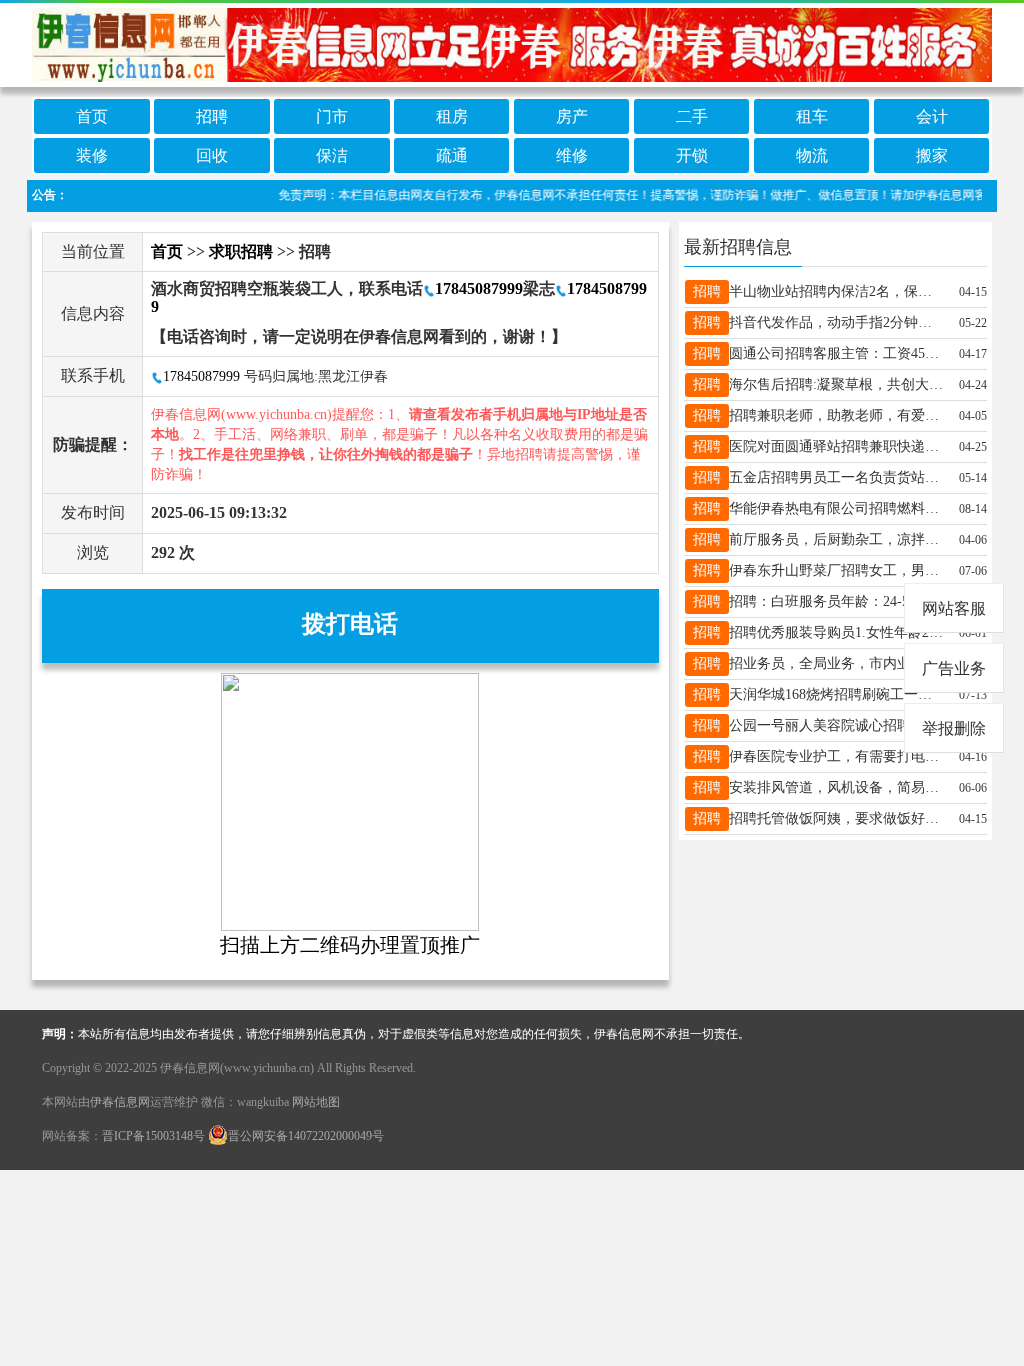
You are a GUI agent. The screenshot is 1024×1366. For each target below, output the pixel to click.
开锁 (692, 155)
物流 (812, 155)
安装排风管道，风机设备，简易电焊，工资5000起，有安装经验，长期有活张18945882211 (836, 787)
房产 (572, 116)
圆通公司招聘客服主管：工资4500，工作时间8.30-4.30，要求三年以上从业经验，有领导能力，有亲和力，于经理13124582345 (836, 353)
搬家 (932, 155)
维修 (572, 155)
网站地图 (316, 1102)
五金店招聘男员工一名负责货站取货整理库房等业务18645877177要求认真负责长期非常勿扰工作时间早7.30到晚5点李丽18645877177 (836, 477)
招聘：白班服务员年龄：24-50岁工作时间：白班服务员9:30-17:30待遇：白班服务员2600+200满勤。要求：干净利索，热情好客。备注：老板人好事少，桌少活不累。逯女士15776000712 (836, 601)
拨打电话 (350, 624)
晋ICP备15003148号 (153, 1136)
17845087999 (479, 288)
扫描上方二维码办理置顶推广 (350, 945)
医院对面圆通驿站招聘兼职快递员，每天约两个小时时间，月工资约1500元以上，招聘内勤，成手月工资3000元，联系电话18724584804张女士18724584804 (836, 446)
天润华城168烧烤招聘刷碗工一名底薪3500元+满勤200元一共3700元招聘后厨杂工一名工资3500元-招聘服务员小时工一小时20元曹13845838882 (836, 694)
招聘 (212, 116)
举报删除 (954, 728)
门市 (332, 116)
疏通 (452, 155)
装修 (92, 155)
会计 (932, 116)
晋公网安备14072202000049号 (306, 1136)
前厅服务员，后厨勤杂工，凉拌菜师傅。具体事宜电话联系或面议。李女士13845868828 (836, 539)
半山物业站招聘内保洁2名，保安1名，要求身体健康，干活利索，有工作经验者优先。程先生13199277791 (836, 291)
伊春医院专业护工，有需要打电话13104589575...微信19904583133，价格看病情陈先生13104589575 (836, 756)
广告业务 (954, 668)
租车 (812, 116)
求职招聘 (241, 251)
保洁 (332, 155)
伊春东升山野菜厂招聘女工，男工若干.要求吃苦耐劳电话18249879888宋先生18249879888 (836, 570)
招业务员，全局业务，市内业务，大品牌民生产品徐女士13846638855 (836, 663)
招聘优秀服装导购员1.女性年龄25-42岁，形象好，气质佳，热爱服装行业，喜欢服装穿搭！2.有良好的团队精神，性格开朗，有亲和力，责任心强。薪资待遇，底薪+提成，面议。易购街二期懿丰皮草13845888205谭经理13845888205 (836, 632)
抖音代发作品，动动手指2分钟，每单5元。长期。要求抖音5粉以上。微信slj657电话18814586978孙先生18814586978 (836, 322)
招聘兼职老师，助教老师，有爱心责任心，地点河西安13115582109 (836, 415)
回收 (212, 155)
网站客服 (954, 608)
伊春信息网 (120, 1102)
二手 (692, 116)
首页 (92, 116)
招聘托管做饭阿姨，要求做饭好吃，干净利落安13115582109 (836, 818)
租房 (452, 116)
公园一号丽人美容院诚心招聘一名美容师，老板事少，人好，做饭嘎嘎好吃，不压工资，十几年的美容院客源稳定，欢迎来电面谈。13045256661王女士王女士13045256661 (836, 725)
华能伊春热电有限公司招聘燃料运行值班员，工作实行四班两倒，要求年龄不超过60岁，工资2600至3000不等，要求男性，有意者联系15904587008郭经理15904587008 (836, 508)
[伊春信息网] (512, 43)
